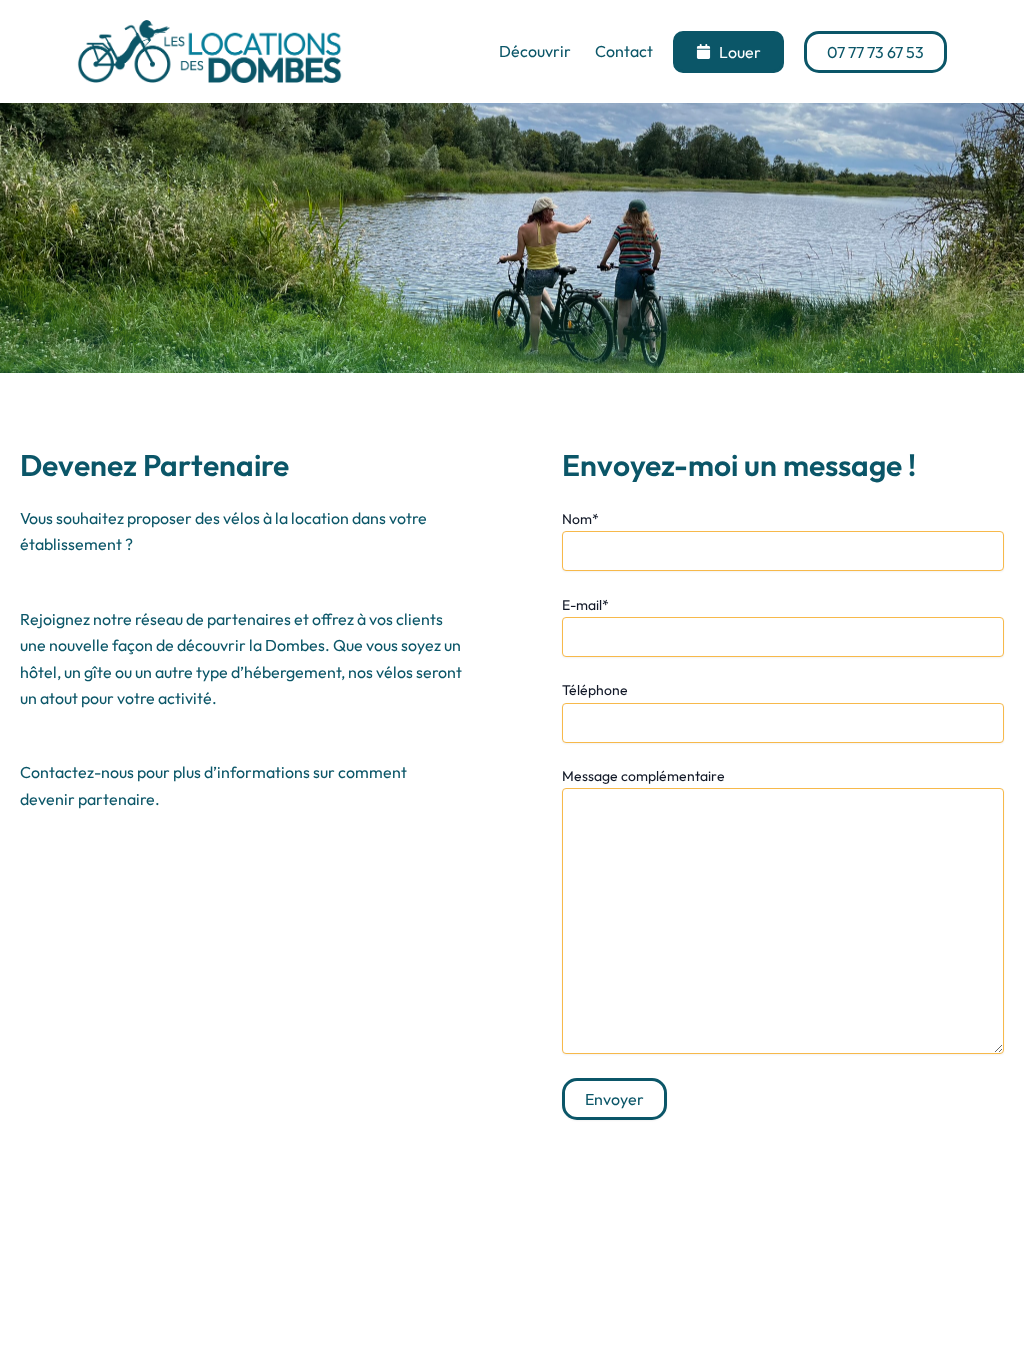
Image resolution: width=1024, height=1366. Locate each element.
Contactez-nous (77, 772)
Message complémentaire (643, 776)
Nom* (580, 519)
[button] (728, 52)
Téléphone (595, 690)
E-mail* (585, 605)
